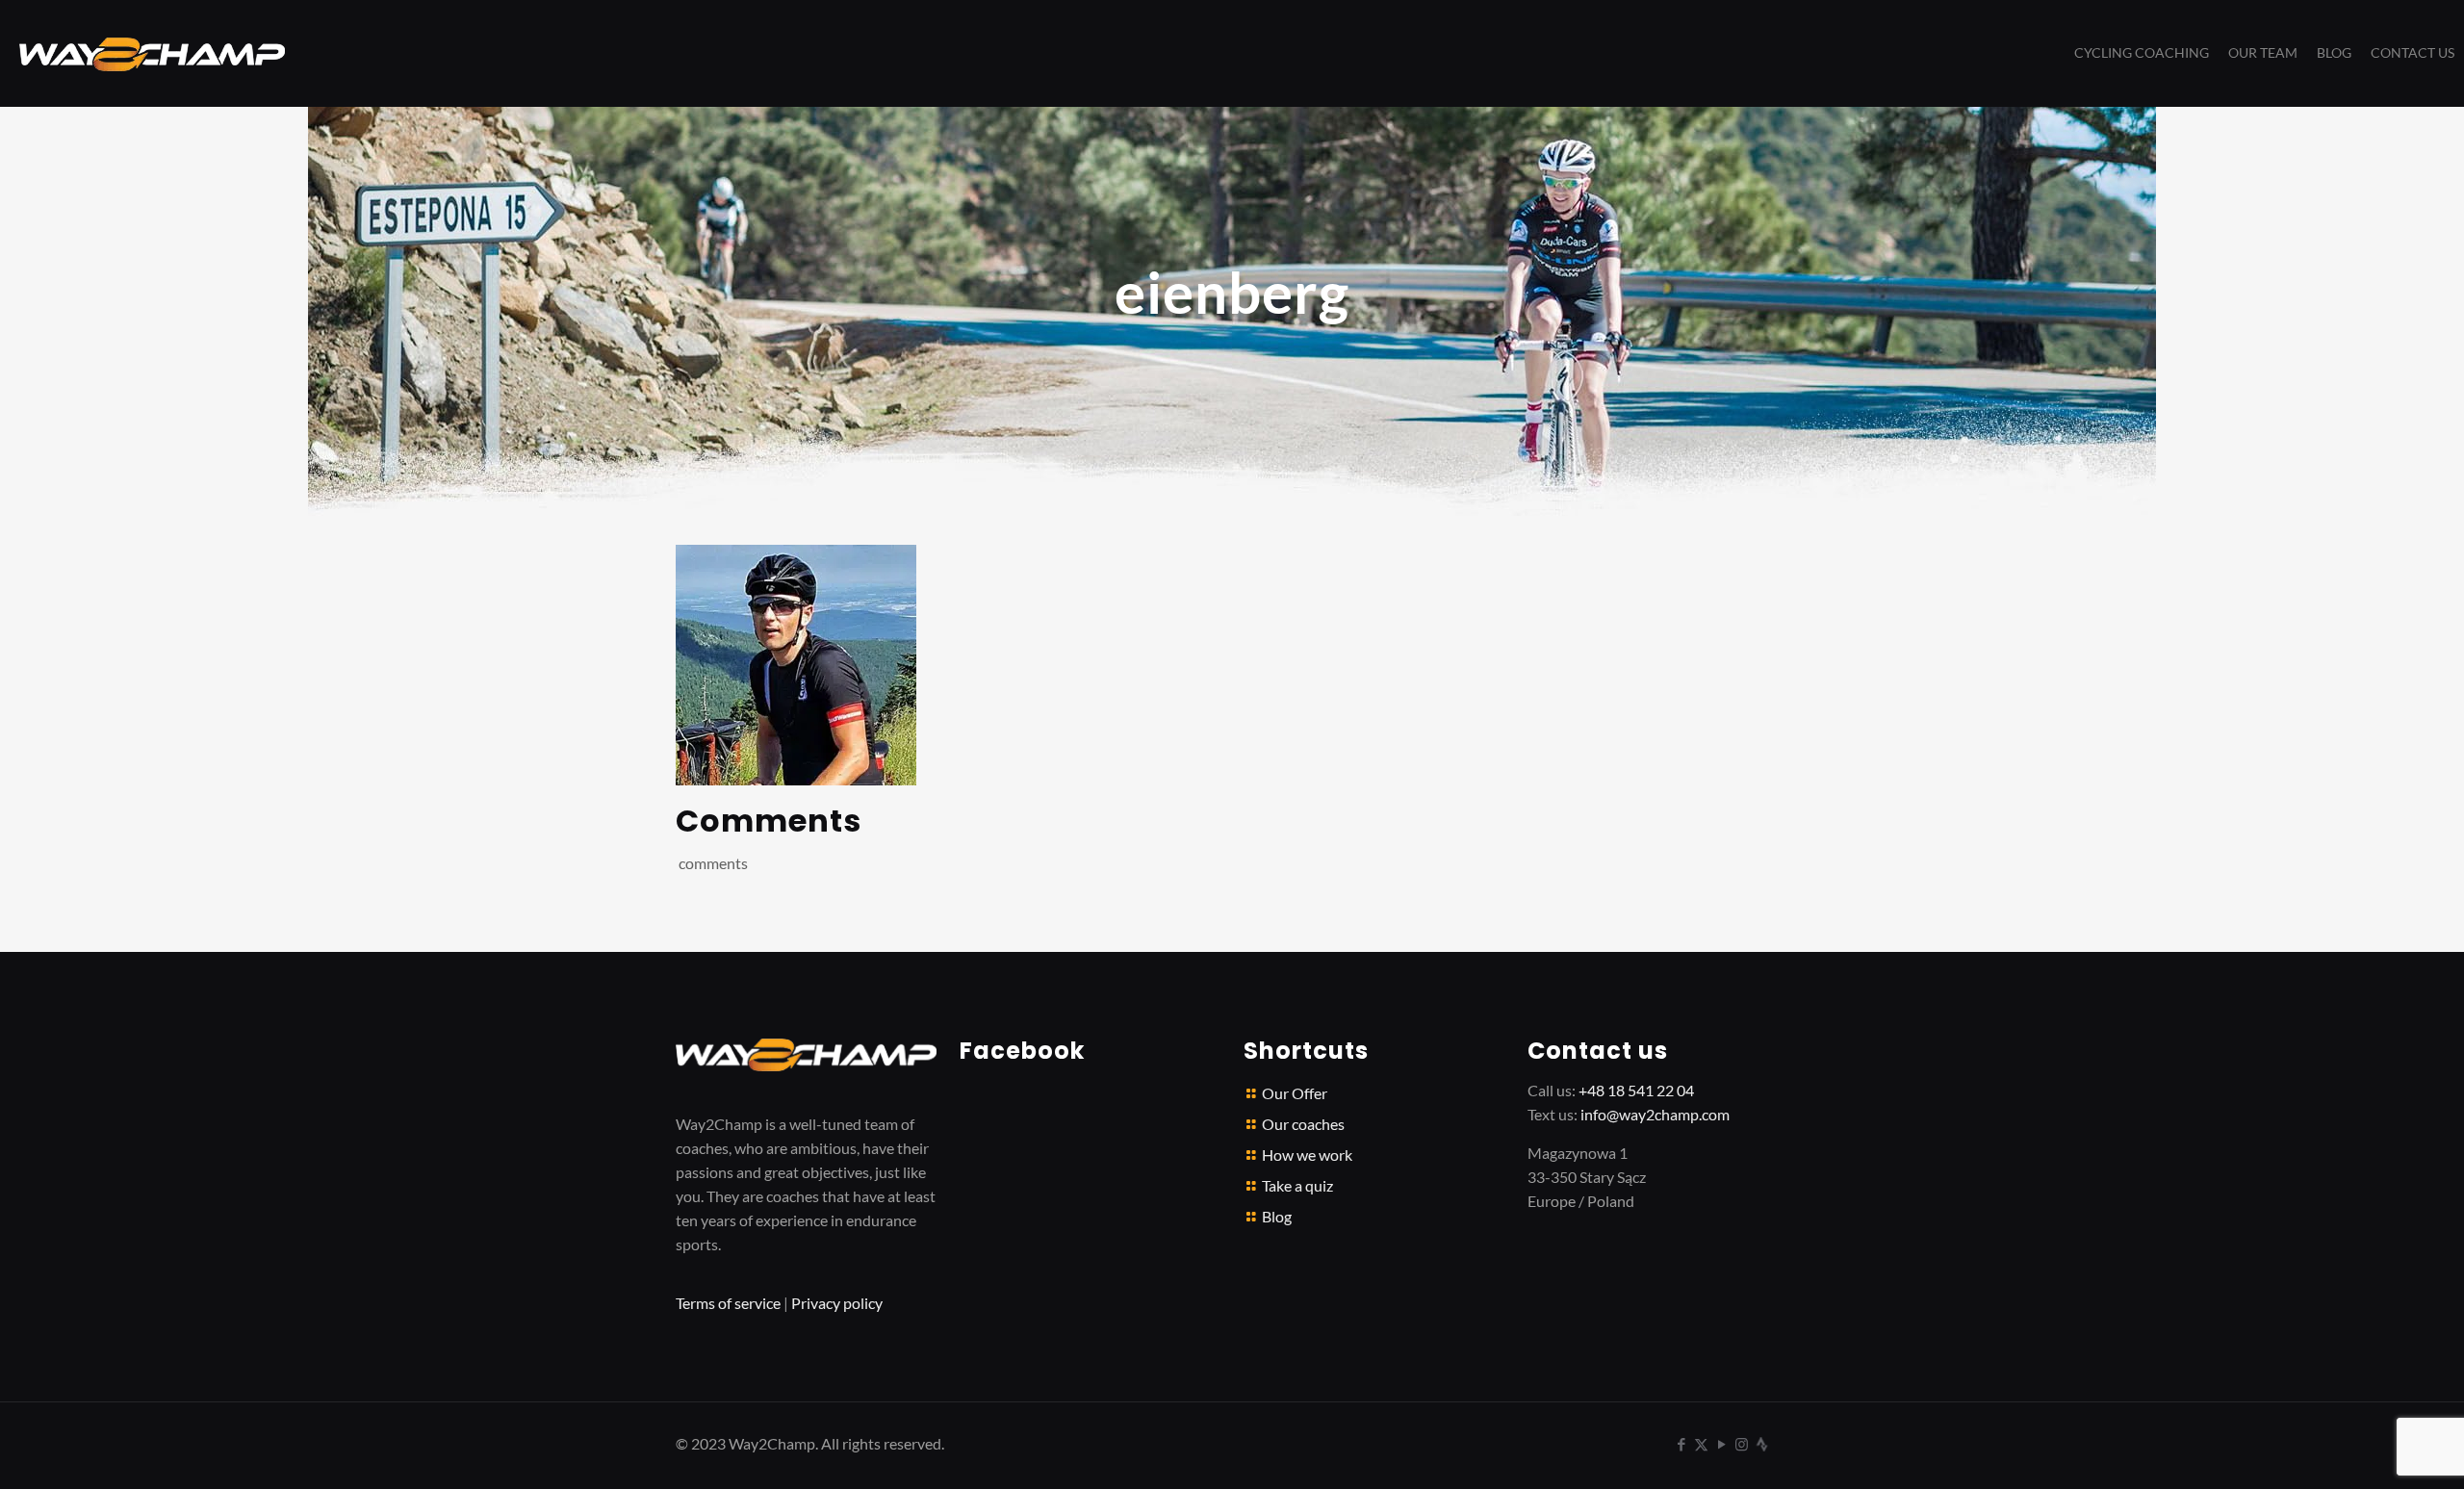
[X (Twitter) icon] (1701, 1444)
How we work (1307, 1155)
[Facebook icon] (1681, 1444)
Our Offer (1295, 1093)
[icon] (1762, 1444)
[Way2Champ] (152, 53)
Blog (1277, 1216)
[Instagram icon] (1742, 1444)
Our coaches (1303, 1124)
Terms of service (728, 1303)
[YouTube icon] (1721, 1444)
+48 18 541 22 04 (1636, 1090)
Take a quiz (1297, 1185)
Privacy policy (837, 1303)
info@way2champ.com (1655, 1114)
